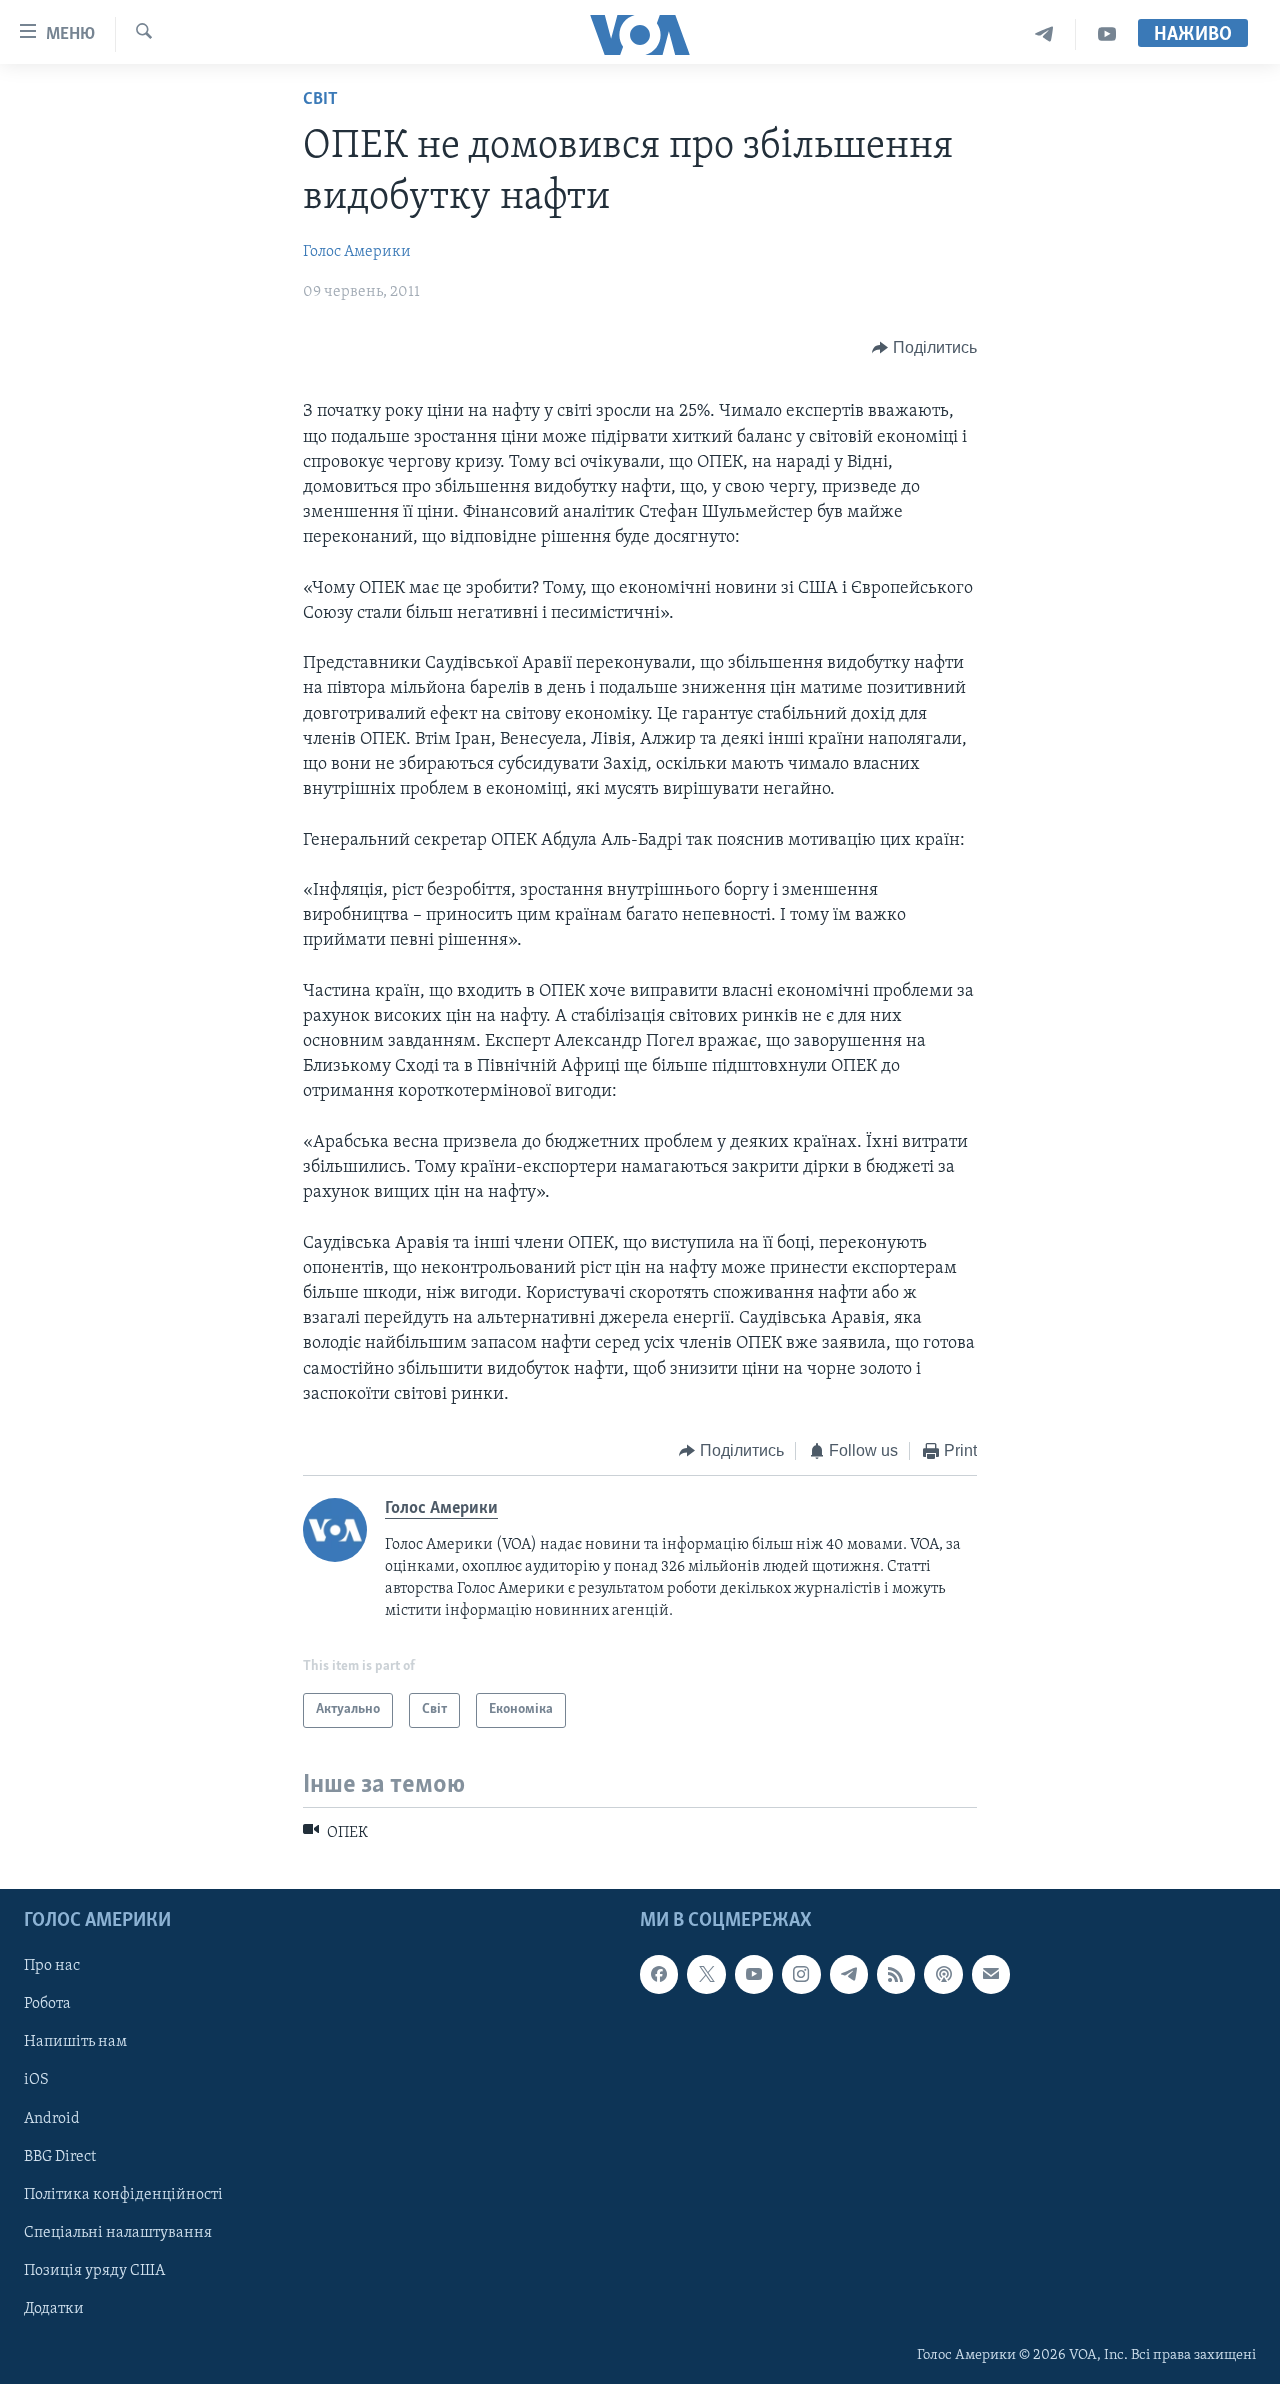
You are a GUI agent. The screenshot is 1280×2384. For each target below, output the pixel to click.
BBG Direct (60, 2157)
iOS (36, 2081)
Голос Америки (357, 252)
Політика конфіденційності (123, 2195)
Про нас (52, 1967)
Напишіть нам (75, 2043)
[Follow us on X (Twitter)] (706, 1975)
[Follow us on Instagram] (801, 1975)
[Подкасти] (943, 1975)
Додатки (54, 2309)
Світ (320, 100)
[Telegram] (1044, 34)
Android (52, 2119)
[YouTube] (1107, 34)
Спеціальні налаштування (118, 2233)
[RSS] (896, 1975)
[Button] (924, 348)
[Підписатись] (991, 1975)
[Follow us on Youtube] (754, 1975)
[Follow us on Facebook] (659, 1975)
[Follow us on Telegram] (849, 1975)
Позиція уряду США (94, 2271)
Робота (47, 2005)
